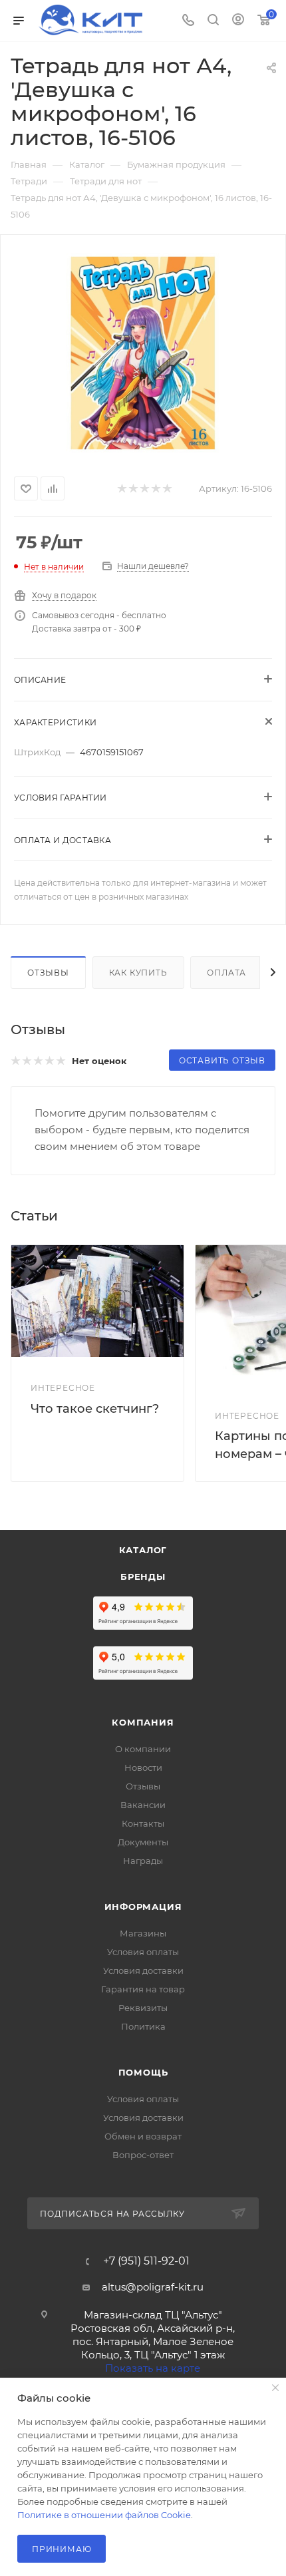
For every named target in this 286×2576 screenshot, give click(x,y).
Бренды (143, 1576)
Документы (143, 1842)
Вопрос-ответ (143, 2155)
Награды (143, 1861)
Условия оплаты (143, 1952)
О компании (143, 1749)
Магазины (143, 1933)
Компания (143, 1722)
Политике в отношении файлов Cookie (104, 2515)
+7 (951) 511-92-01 (146, 2261)
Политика (143, 2026)
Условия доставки (143, 1970)
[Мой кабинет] (238, 21)
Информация (143, 1907)
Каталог (143, 1550)
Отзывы (48, 973)
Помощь (143, 2072)
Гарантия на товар (143, 1989)
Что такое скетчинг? (95, 1409)
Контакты (143, 1823)
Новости (143, 1767)
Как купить (138, 973)
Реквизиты (143, 2008)
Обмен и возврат (143, 2136)
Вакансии (143, 1805)
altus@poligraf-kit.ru (153, 2287)
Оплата (226, 973)
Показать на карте (153, 2368)
